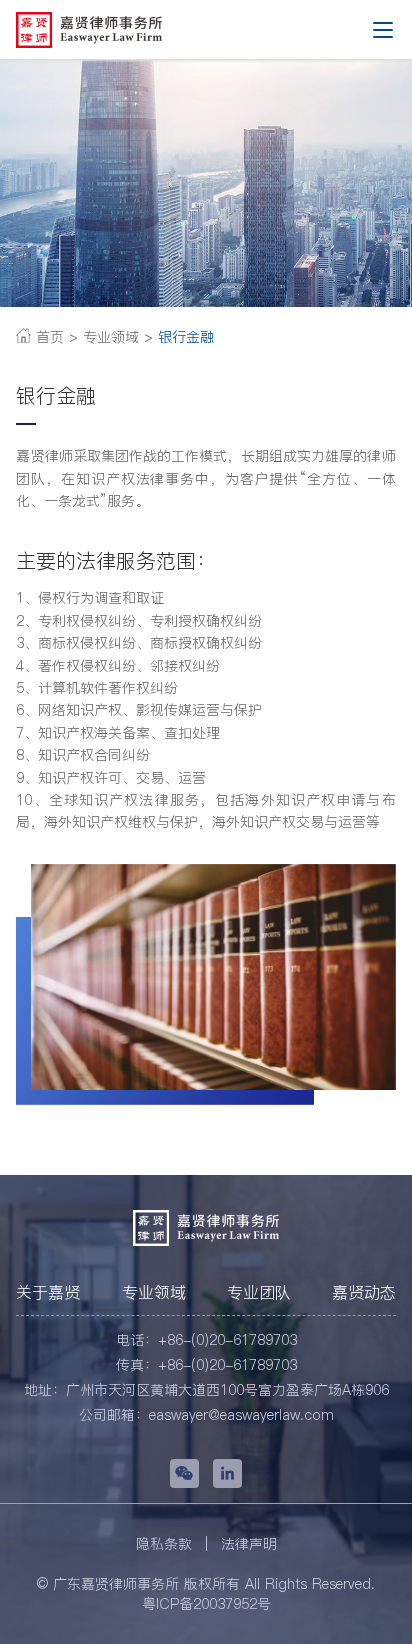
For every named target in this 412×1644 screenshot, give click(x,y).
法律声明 (249, 1544)
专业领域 (154, 1292)
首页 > (54, 337)
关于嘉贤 (48, 1292)
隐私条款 (164, 1544)
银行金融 (183, 337)
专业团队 (259, 1292)
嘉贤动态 (364, 1292)
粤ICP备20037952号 (206, 1604)
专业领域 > (118, 337)
